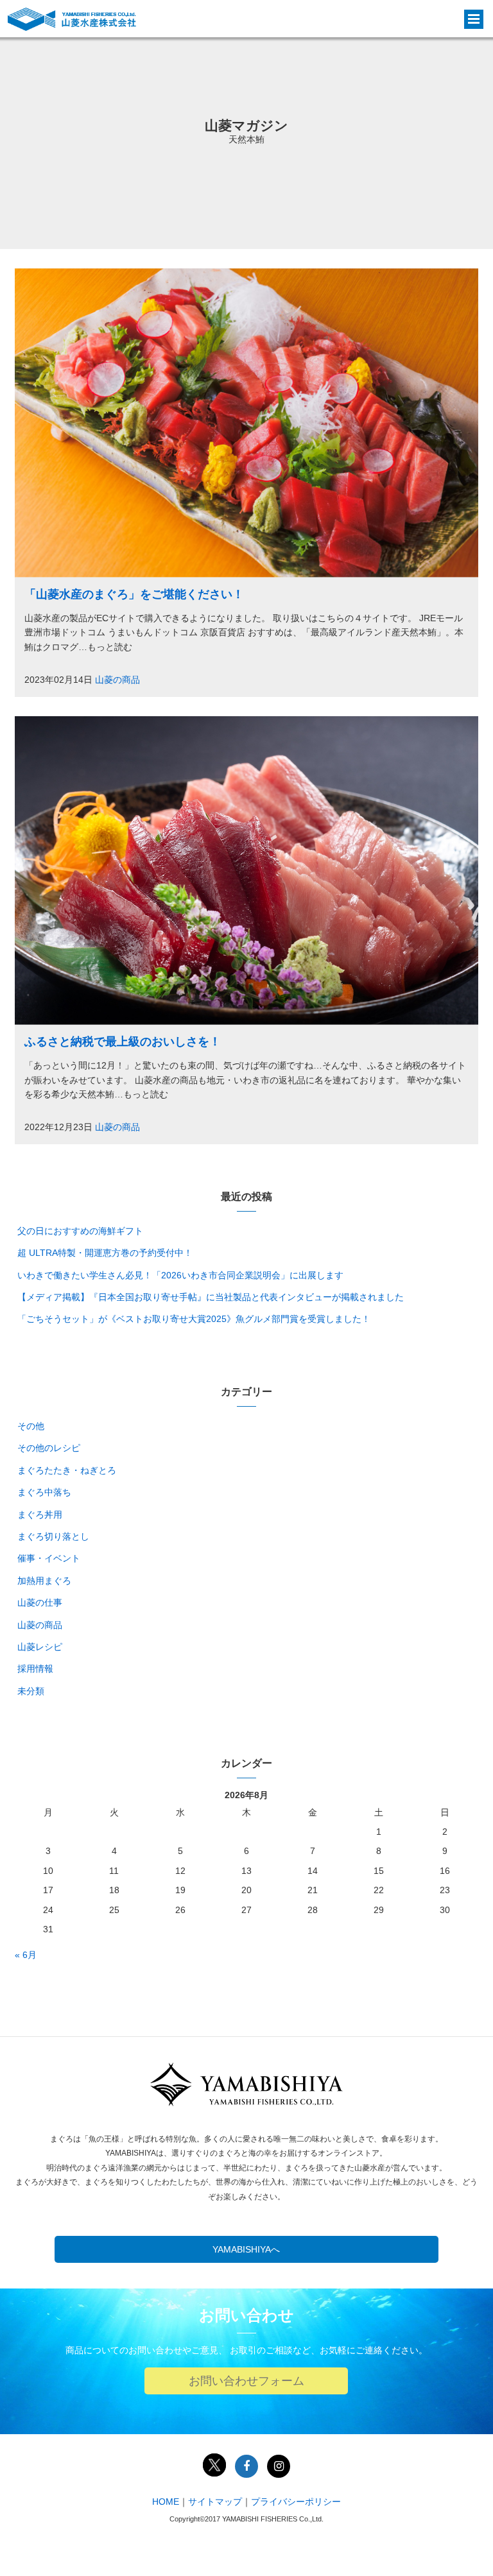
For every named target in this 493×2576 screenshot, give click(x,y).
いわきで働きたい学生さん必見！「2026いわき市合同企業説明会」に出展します (180, 1275)
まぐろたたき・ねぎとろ (67, 1470)
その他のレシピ (49, 1448)
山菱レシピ (40, 1647)
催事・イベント (49, 1558)
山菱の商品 (117, 680)
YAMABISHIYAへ (246, 2249)
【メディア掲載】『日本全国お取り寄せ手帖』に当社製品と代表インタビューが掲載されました (211, 1297)
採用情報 (35, 1669)
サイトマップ (215, 2502)
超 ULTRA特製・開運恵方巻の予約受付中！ (105, 1253)
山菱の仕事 (40, 1602)
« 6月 (26, 1955)
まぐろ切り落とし (53, 1536)
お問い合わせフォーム (246, 2381)
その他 (31, 1426)
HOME (166, 2502)
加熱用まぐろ (44, 1581)
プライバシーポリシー (296, 2502)
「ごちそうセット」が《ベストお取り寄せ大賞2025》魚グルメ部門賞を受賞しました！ (194, 1319)
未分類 (31, 1691)
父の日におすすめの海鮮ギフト (80, 1231)
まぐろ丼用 (40, 1515)
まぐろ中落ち (44, 1492)
